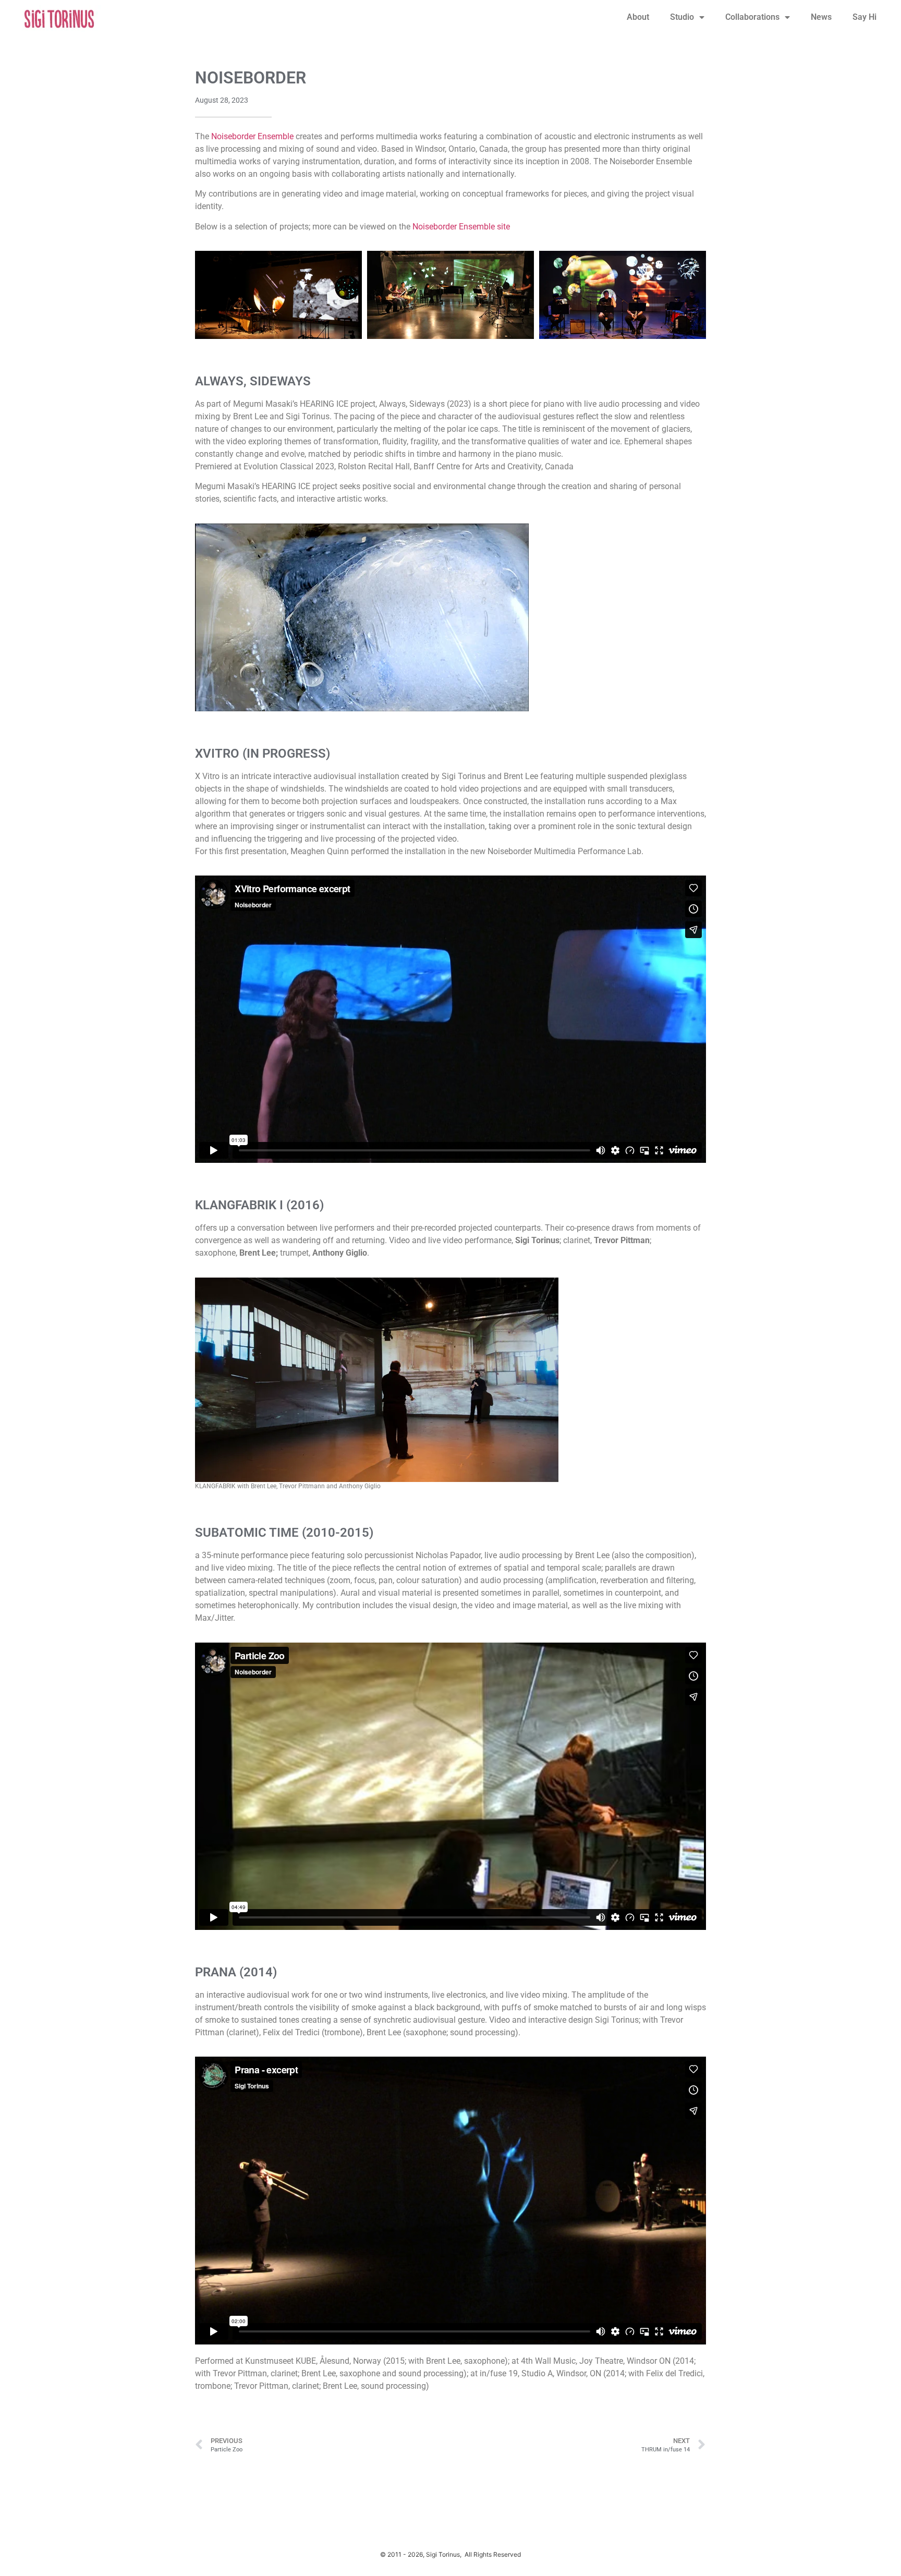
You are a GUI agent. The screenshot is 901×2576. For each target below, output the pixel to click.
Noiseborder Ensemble (252, 136)
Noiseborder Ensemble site (461, 227)
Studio (682, 17)
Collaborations (752, 17)
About (638, 17)
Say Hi (865, 17)
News (821, 17)
